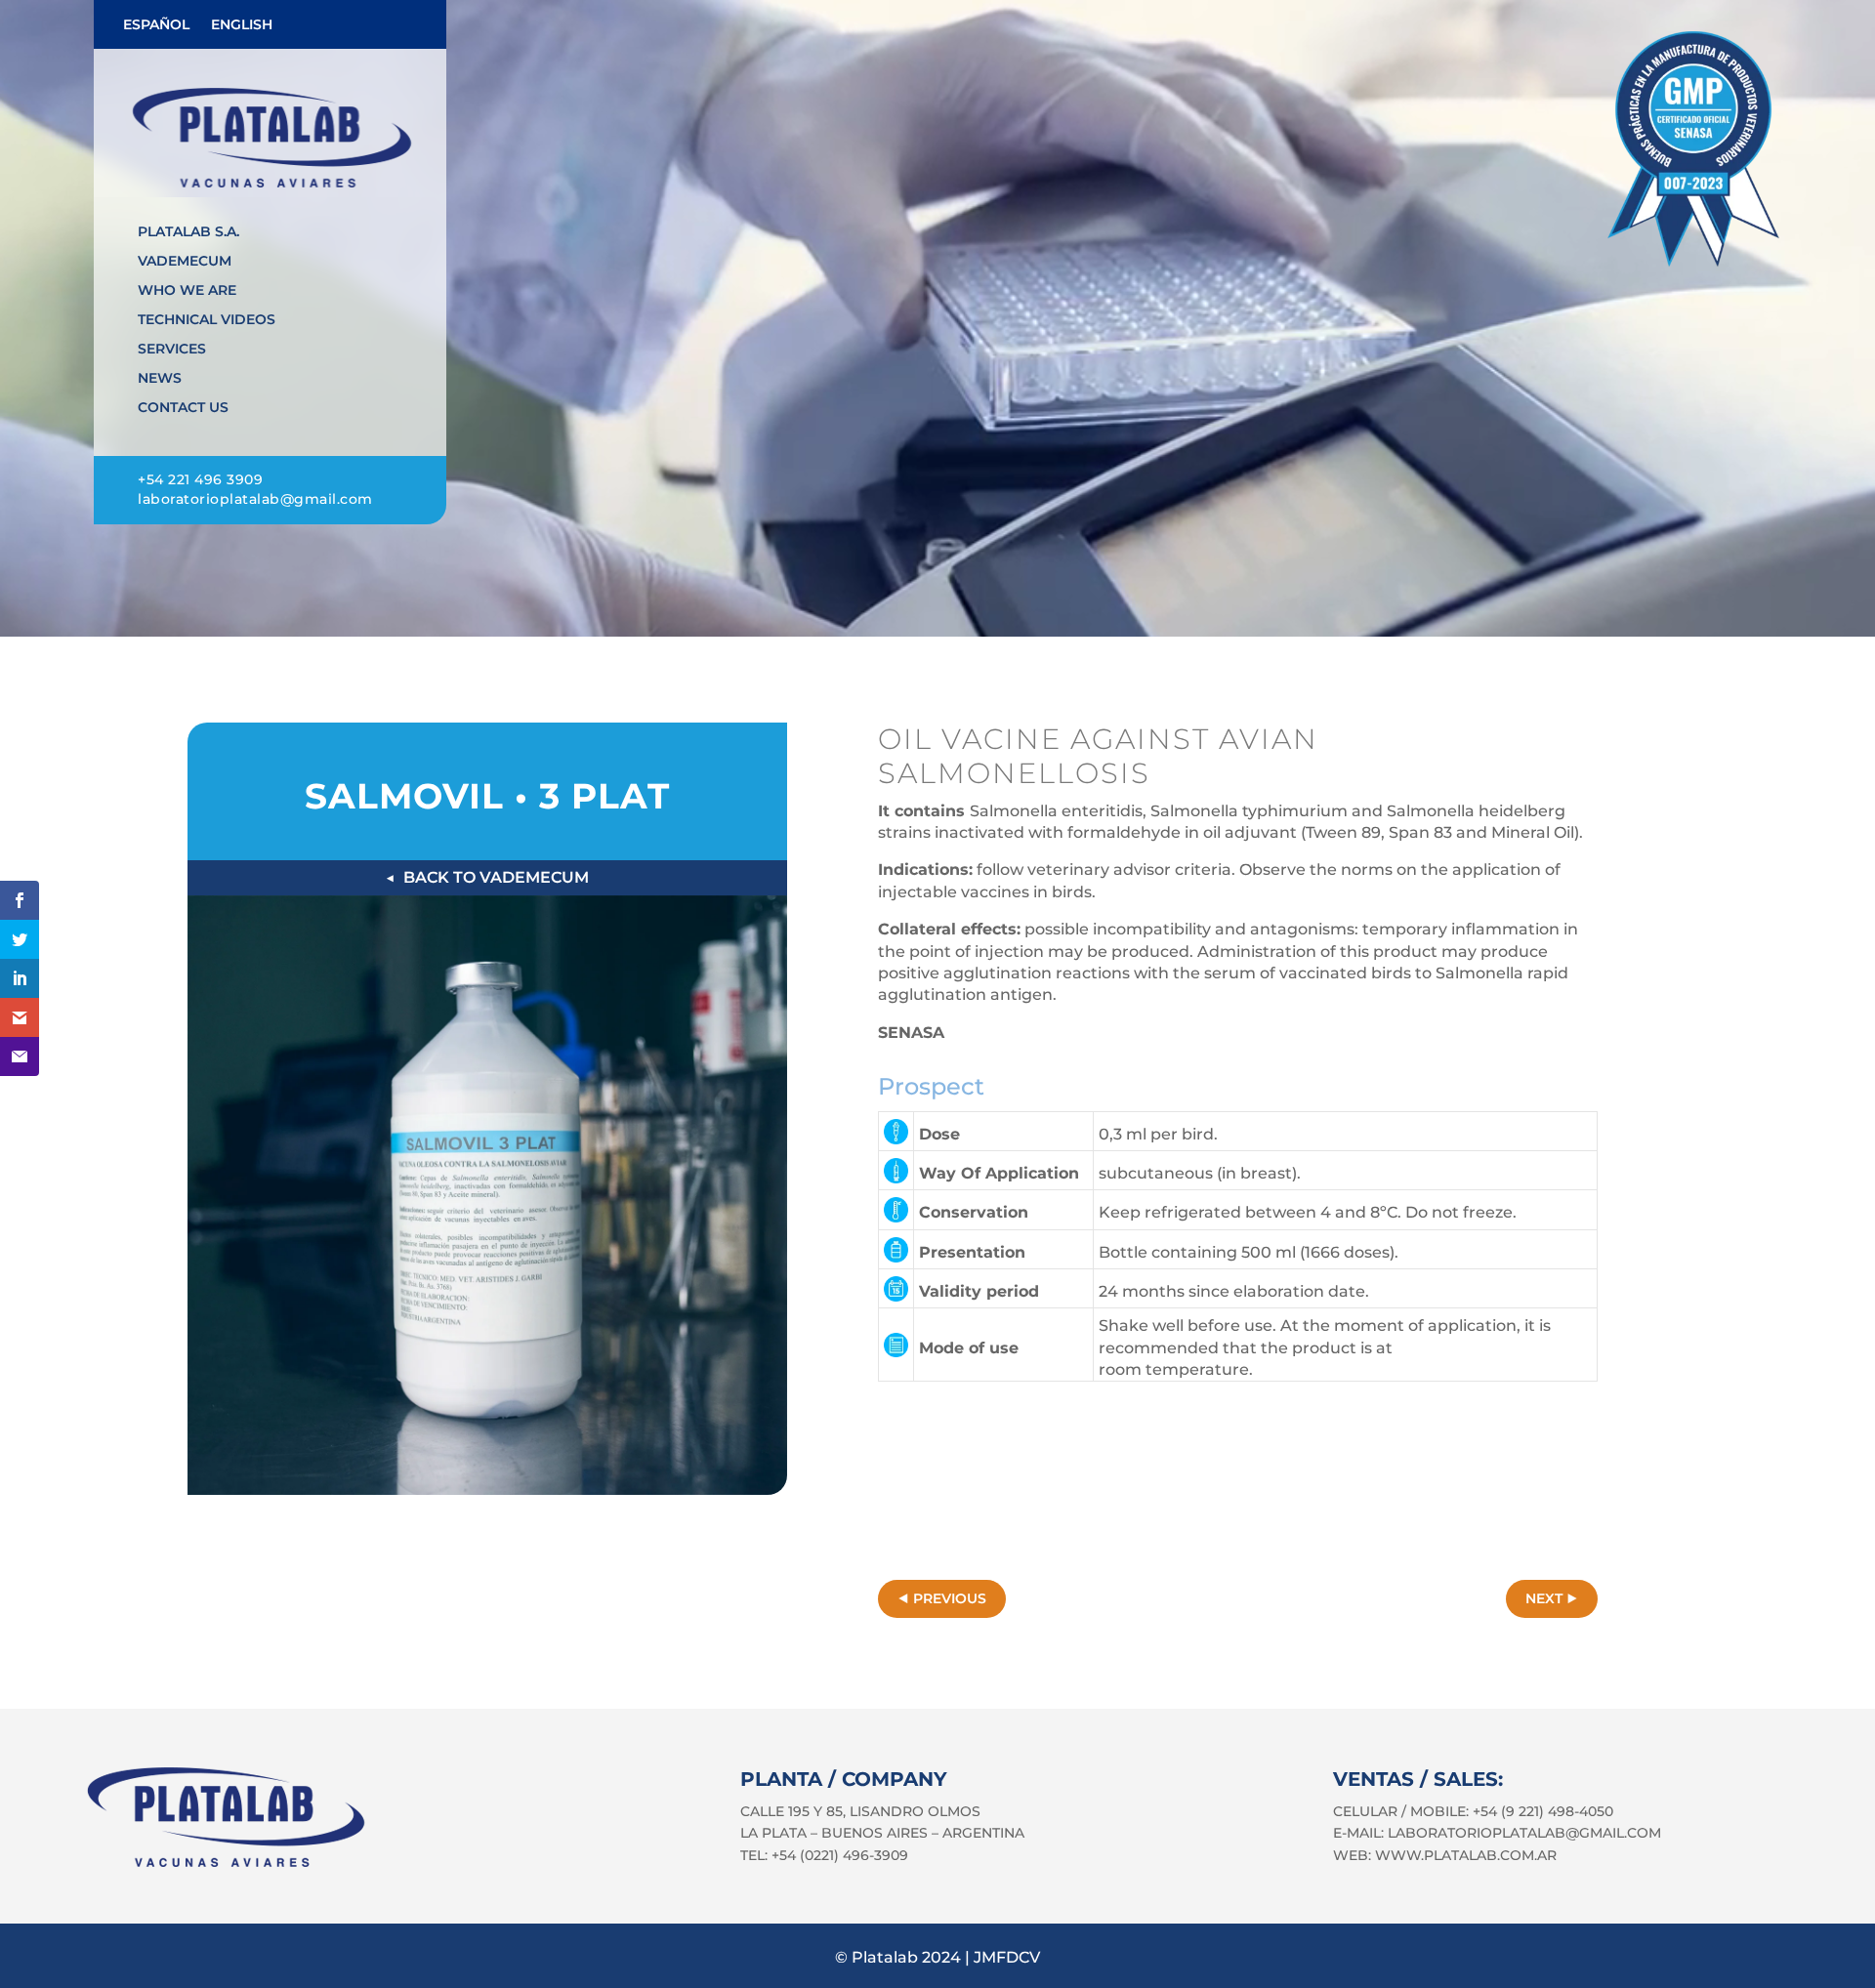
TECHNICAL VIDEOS (207, 320)
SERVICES (172, 350)
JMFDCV (1007, 1957)
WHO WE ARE (187, 291)
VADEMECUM (185, 262)
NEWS (160, 379)
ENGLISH (242, 25)
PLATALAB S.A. (188, 232)
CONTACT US (183, 408)
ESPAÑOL (156, 25)
